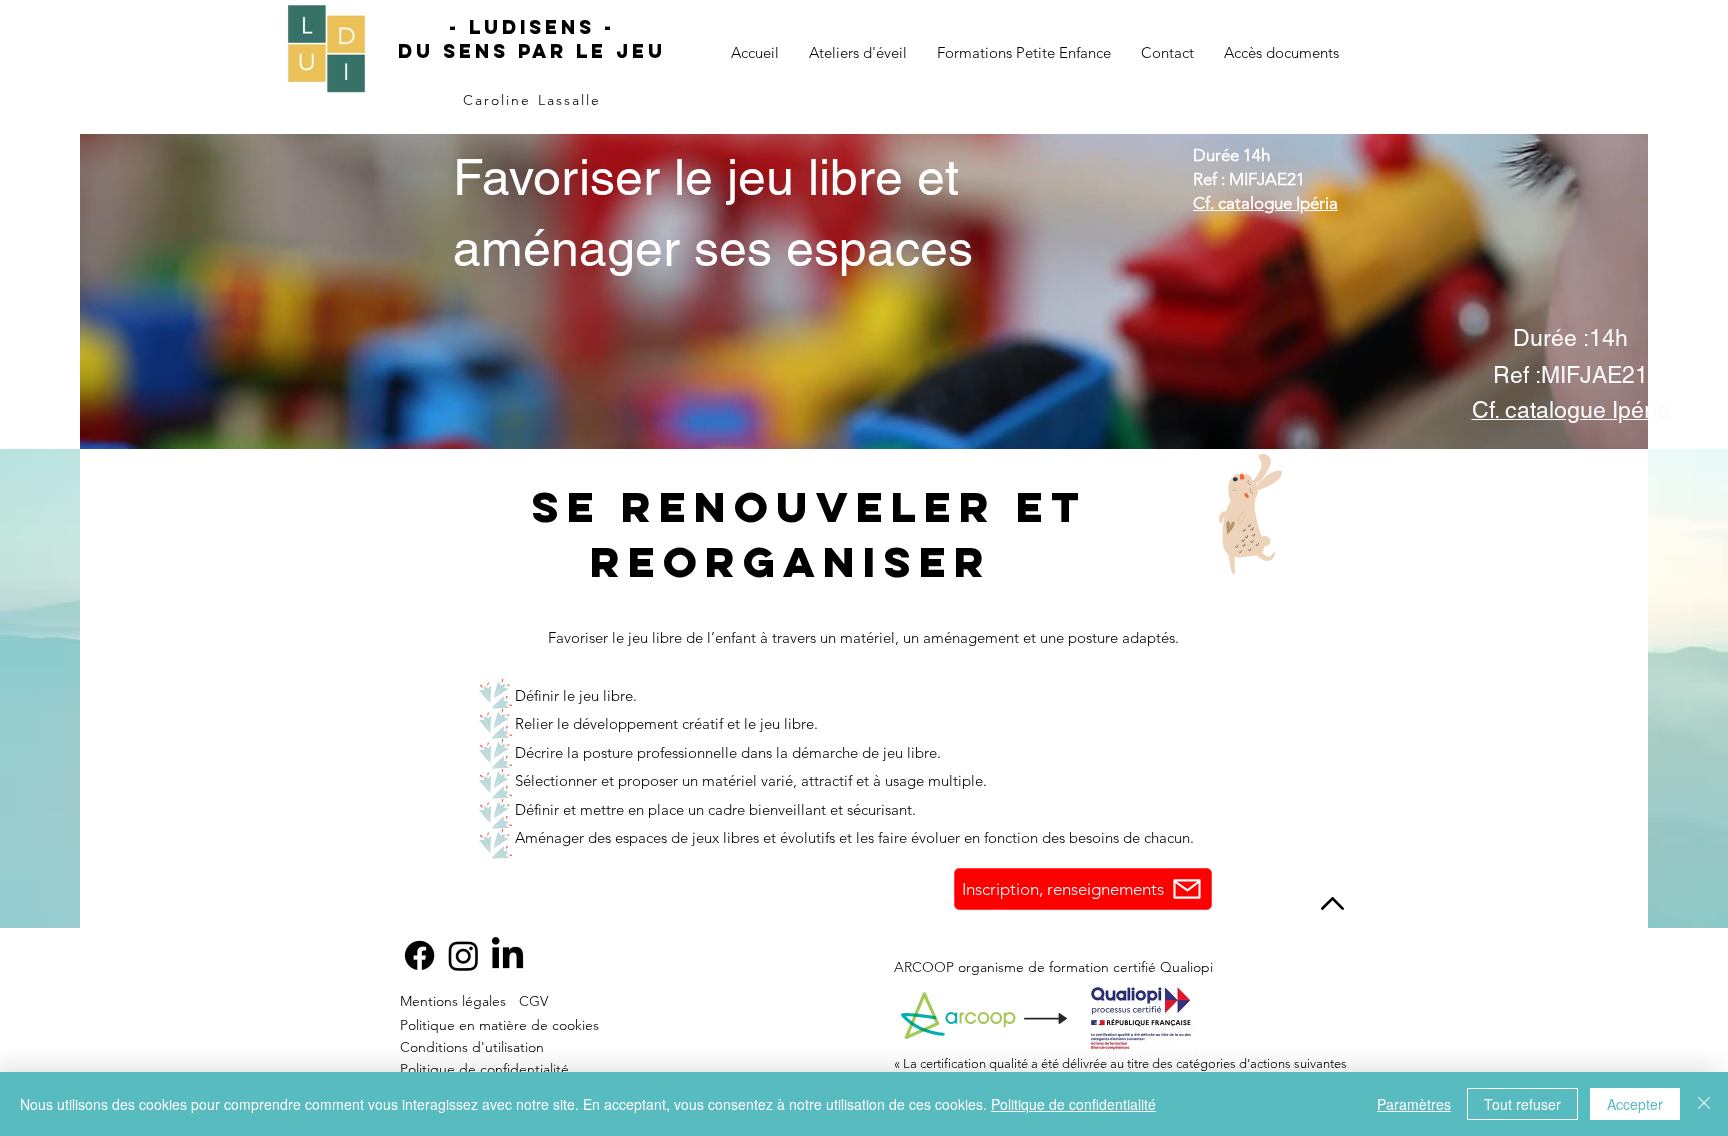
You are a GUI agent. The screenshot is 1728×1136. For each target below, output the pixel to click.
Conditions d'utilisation (472, 1047)
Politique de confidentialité (484, 1069)
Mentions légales (453, 1001)
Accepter (1635, 1104)
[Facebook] (419, 955)
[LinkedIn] (507, 955)
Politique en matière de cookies (499, 1025)
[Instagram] (463, 955)
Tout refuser (1522, 1104)
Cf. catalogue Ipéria (1265, 203)
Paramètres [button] (1414, 1104)
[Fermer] (1704, 1104)
